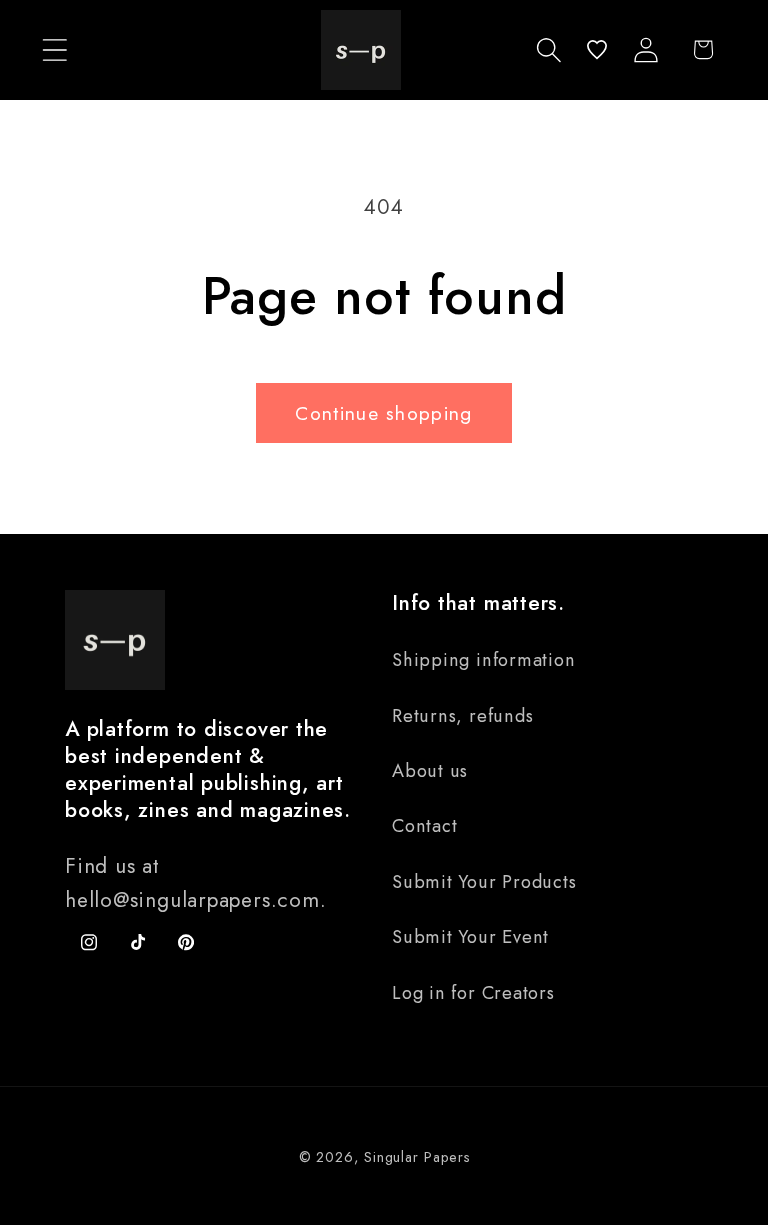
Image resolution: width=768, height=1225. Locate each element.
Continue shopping (383, 413)
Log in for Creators (473, 993)
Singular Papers (417, 1157)
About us (430, 771)
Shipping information (484, 660)
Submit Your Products (484, 882)
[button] (54, 49)
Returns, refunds (462, 716)
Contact (424, 826)
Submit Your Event (470, 937)
